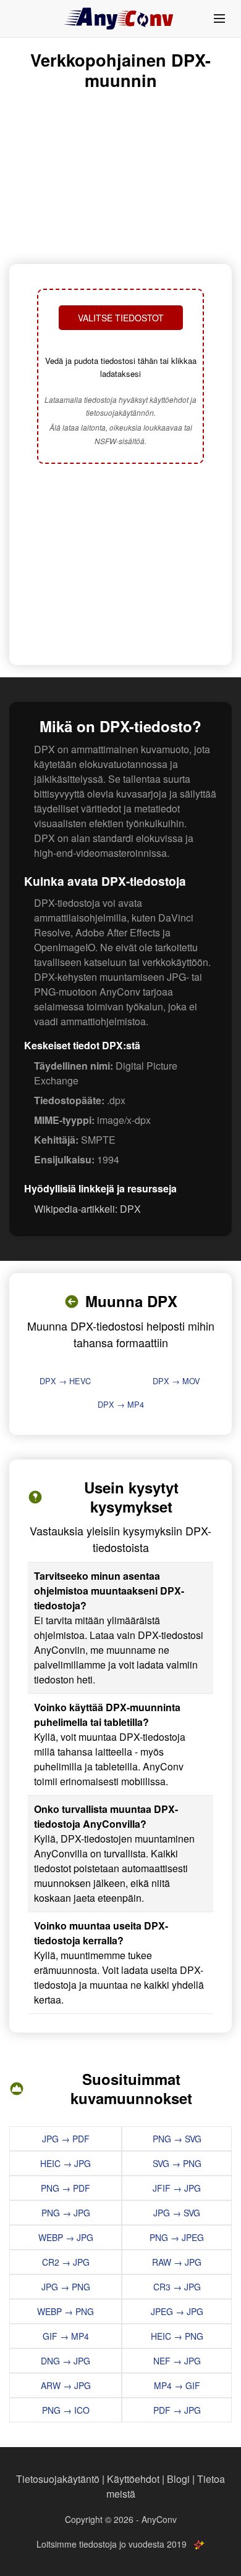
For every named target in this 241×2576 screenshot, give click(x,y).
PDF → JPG (177, 2410)
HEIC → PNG (177, 2336)
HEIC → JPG (66, 2163)
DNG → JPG (66, 2361)
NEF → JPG (177, 2361)
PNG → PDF (66, 2188)
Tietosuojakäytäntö (58, 2479)
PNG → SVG (177, 2139)
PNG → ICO (66, 2410)
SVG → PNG (177, 2163)
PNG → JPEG (177, 2237)
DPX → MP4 (121, 1404)
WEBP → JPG (66, 2237)
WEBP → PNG (66, 2311)
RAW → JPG (177, 2262)
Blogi (178, 2479)
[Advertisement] (120, 566)
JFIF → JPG (177, 2188)
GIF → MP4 (66, 2336)
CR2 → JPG (66, 2262)
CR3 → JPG (177, 2287)
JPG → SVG (177, 2213)
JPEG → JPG (177, 2311)
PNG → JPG (66, 2213)
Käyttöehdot (133, 2479)
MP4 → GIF (177, 2385)
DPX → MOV (176, 1381)
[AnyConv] (120, 19)
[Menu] (219, 19)
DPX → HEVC (65, 1381)
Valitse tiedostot (121, 318)
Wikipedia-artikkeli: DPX (87, 1209)
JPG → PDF (66, 2139)
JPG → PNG (66, 2287)
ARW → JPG (66, 2385)
